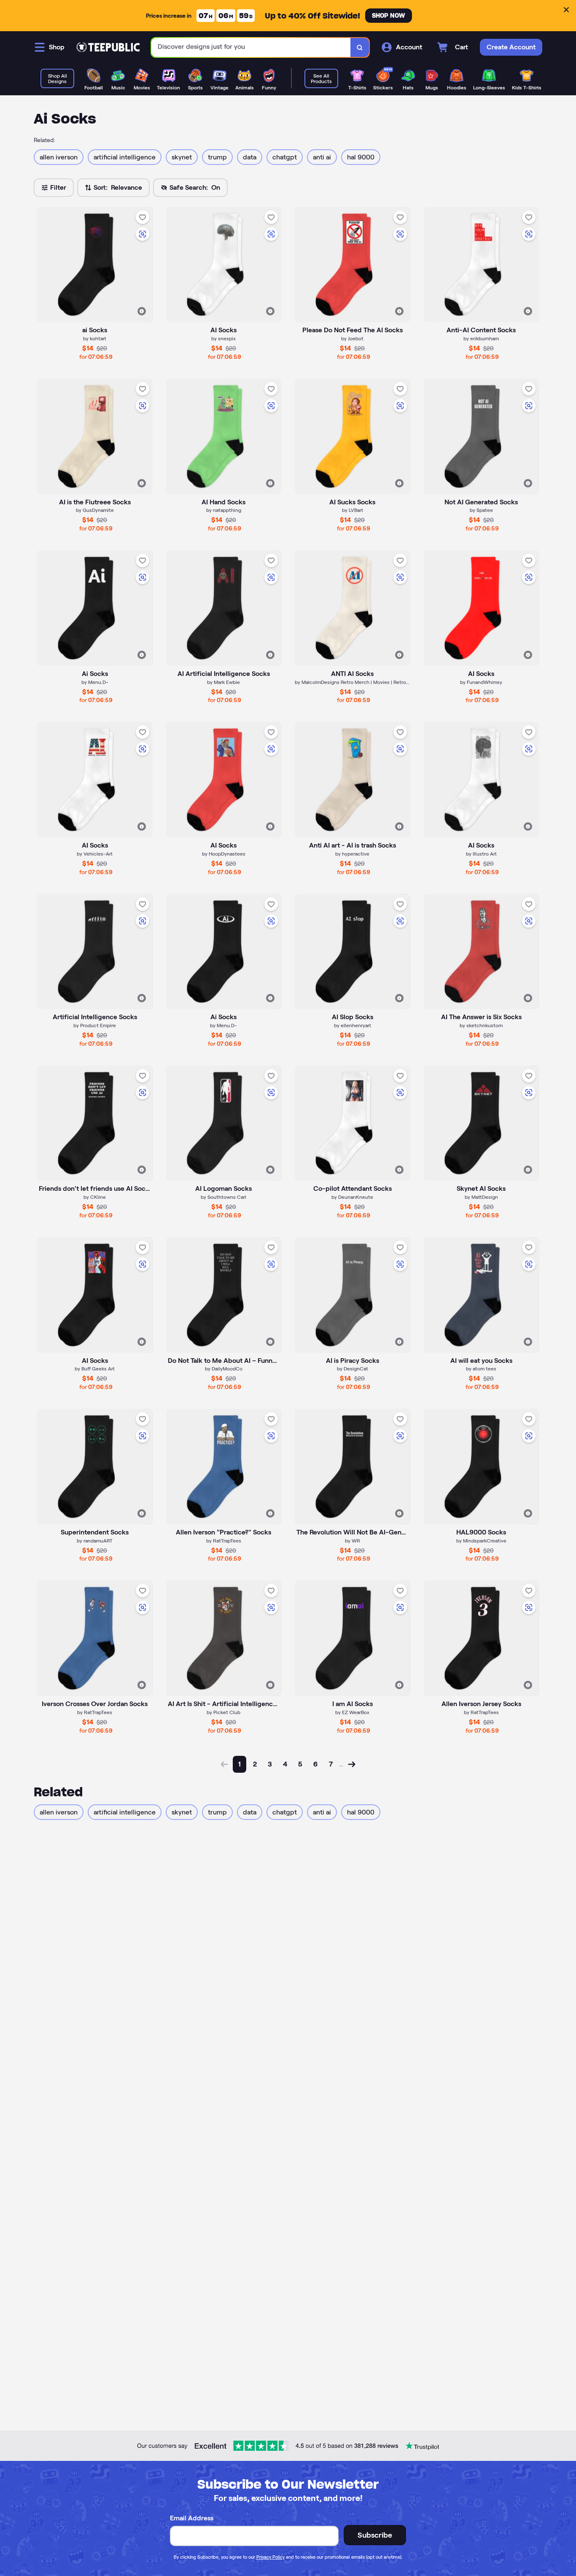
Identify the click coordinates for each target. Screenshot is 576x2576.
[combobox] (251, 47)
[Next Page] (352, 1764)
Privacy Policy (271, 2557)
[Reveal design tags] (142, 311)
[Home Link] (108, 47)
